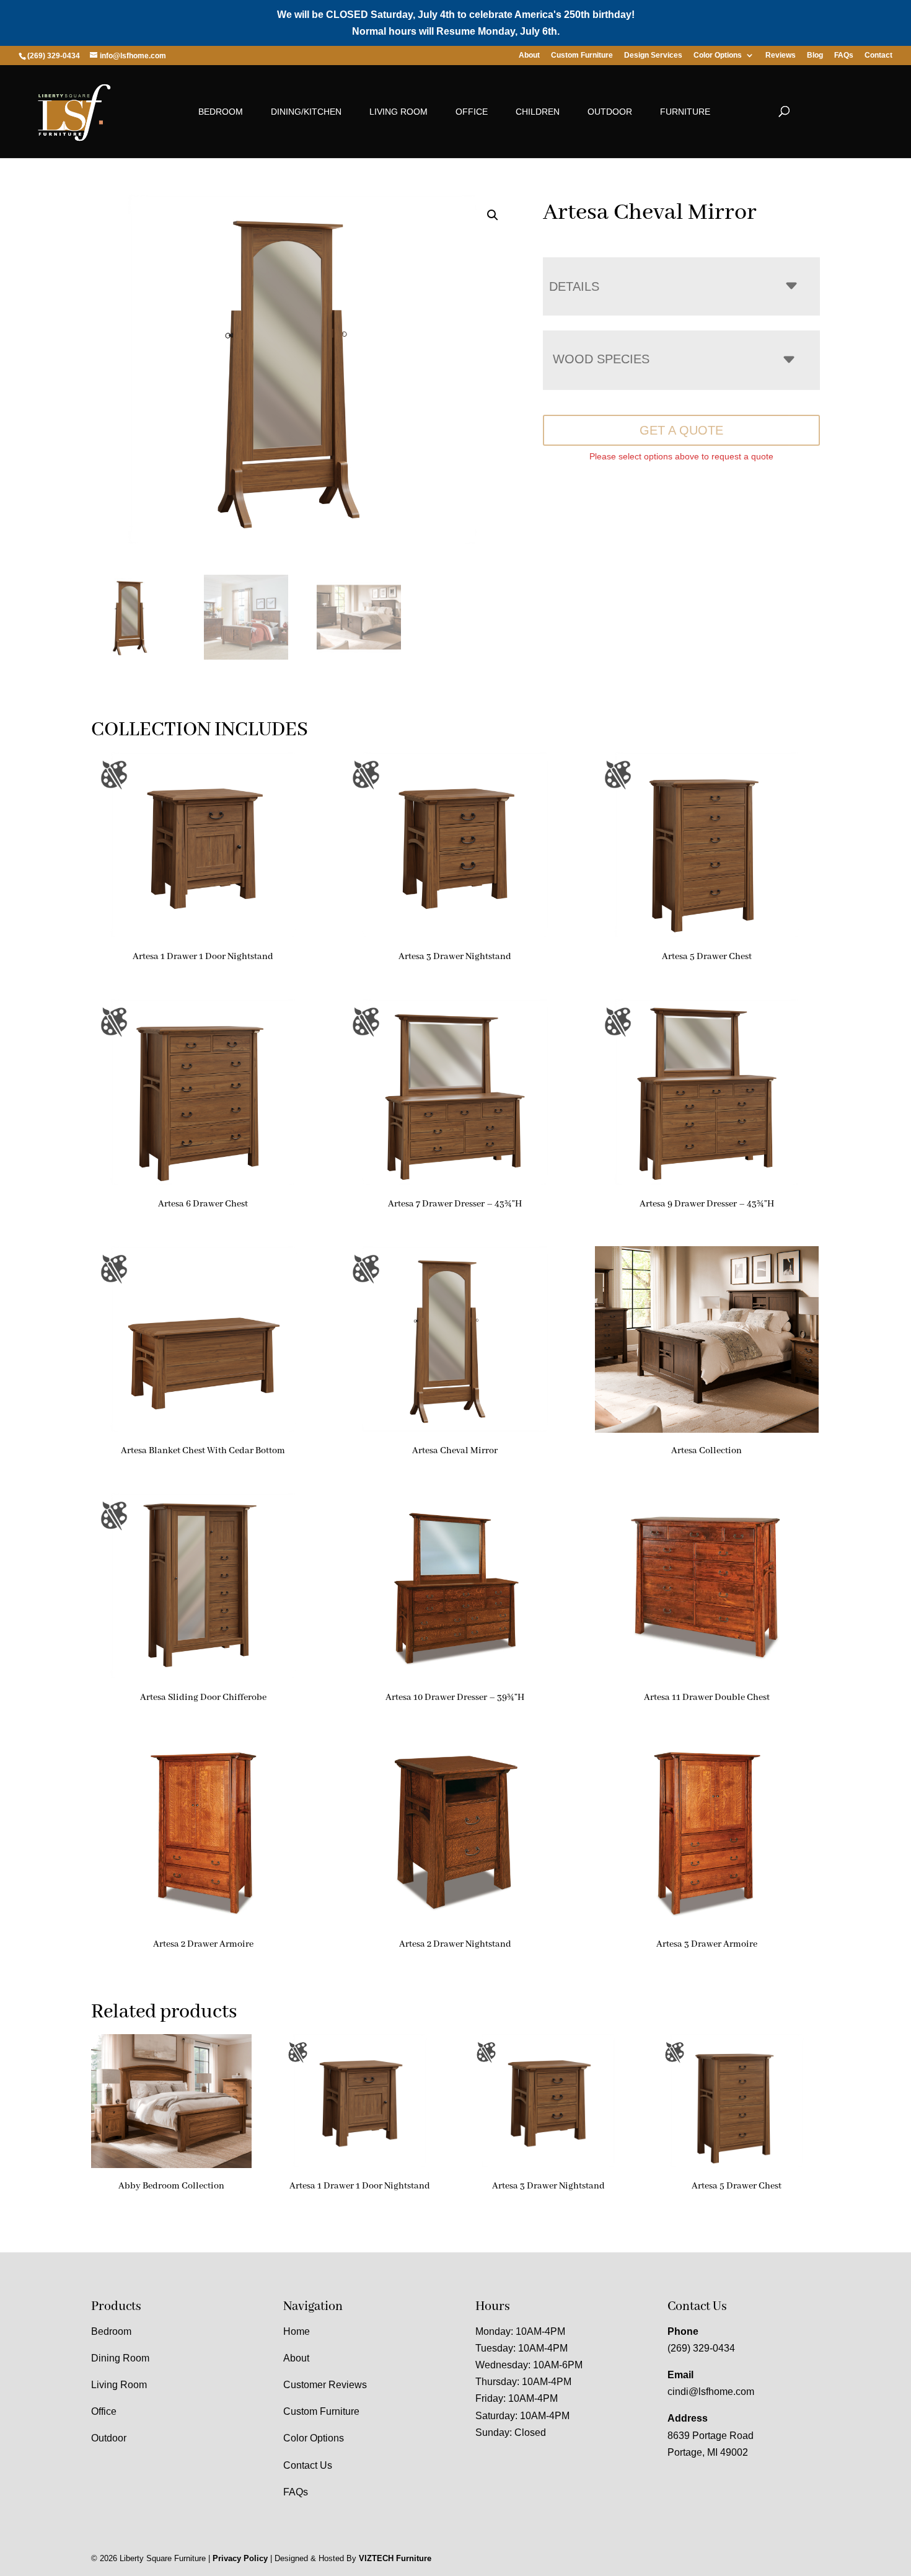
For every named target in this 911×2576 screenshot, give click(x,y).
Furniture (685, 112)
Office (472, 112)
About (529, 55)
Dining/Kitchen (306, 112)
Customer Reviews (325, 2385)
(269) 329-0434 (701, 2348)
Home (297, 2331)
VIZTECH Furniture (395, 2558)
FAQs (844, 55)
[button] (493, 215)
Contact (878, 55)
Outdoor (610, 112)
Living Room (398, 112)
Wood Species (601, 359)
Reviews (781, 55)
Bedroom (221, 112)
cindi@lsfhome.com (711, 2392)
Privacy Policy (240, 2558)
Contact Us (308, 2465)
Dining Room (120, 2358)
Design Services (653, 55)
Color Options (718, 55)
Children (538, 112)
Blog (815, 55)
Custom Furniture (582, 55)
